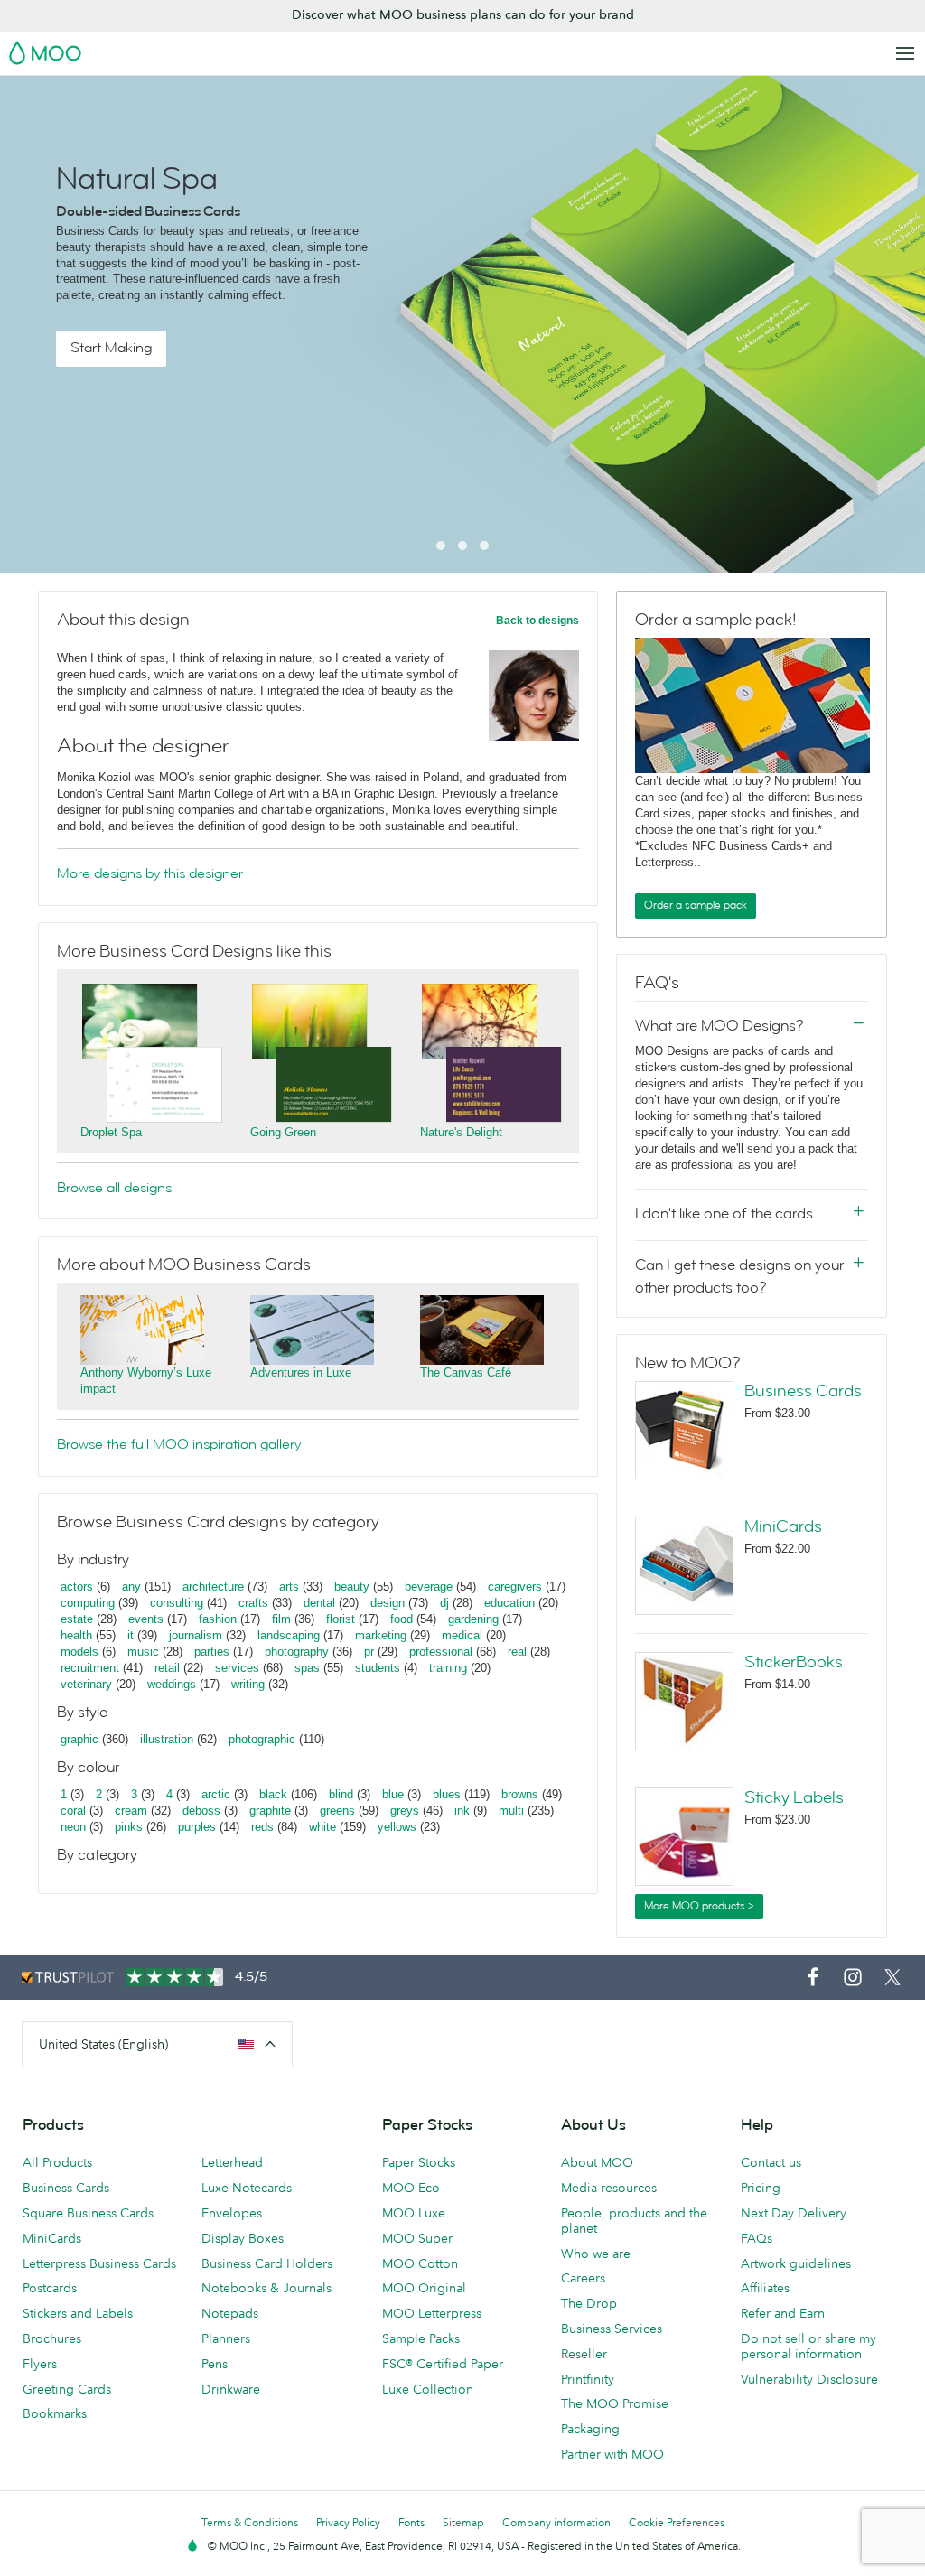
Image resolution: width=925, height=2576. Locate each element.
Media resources (609, 2188)
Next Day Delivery (794, 2213)
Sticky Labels (794, 1797)
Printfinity (588, 2379)
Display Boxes (243, 2238)
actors (77, 1587)
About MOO (597, 2162)
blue (393, 1794)
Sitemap (463, 2522)
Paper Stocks (419, 2162)
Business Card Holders (267, 2263)
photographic (262, 1739)
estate (77, 1619)
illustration (167, 1739)
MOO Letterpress (432, 2313)
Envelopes (232, 2213)
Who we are (596, 2254)
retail (167, 1668)
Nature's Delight (461, 1132)
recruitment (90, 1668)
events (146, 1619)
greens (337, 1811)
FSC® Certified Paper (443, 2364)
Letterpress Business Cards (99, 2263)
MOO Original (424, 2288)
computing (88, 1603)
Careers (583, 2278)
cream (131, 1811)
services (237, 1668)
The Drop (589, 2303)
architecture (213, 1587)
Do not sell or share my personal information (808, 2346)
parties (212, 1652)
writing (248, 1684)
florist (341, 1619)
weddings (172, 1684)
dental (319, 1603)
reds (262, 1827)
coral (73, 1811)
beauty (352, 1587)
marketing (381, 1635)
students (378, 1668)
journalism (196, 1635)
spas (307, 1668)
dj (444, 1603)
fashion (218, 1619)
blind (341, 1794)
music (143, 1652)
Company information (556, 2522)
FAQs (757, 2238)
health (76, 1635)
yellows (397, 1827)
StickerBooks (794, 1662)
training (448, 1668)
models (79, 1652)
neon (73, 1827)
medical (462, 1635)
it (131, 1635)
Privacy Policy (348, 2522)
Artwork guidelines (796, 2263)
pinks (129, 1827)
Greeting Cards (67, 2389)
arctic (216, 1794)
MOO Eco (411, 2188)
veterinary (86, 1684)
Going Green (283, 1132)
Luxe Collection (428, 2389)
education (509, 1603)
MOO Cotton (420, 2263)
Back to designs (537, 621)
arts (289, 1587)
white (322, 1827)
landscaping (289, 1635)
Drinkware (231, 2389)
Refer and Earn (783, 2313)
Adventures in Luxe (301, 1372)
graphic (79, 1739)
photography (297, 1652)
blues (447, 1794)
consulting (177, 1603)
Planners (226, 2338)
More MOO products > (699, 1906)
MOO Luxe (414, 2213)
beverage (429, 1587)
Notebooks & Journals (266, 2288)
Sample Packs (421, 2338)
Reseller (584, 2354)
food (402, 1619)
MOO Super (417, 2238)
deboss (201, 1811)
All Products (57, 2162)
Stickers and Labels (78, 2313)
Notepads (230, 2313)
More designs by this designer (150, 873)
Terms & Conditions (250, 2522)
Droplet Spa (111, 1132)
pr (369, 1652)
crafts (253, 1603)
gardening (473, 1619)
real (517, 1652)
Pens (215, 2364)
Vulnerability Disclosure (809, 2379)
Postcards (50, 2288)
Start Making (111, 348)
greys (405, 1811)
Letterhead (232, 2162)
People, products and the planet (634, 2221)
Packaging (590, 2429)
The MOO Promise (615, 2403)
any (131, 1587)
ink (462, 1811)
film (281, 1619)
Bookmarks (55, 2413)
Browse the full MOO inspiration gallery (179, 1444)
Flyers (40, 2364)
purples (197, 1827)
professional (441, 1652)
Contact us (771, 2162)
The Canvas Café (466, 1372)
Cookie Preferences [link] (677, 2522)
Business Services (612, 2329)
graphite (270, 1811)
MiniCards (783, 1526)
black (273, 1794)
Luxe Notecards (247, 2188)
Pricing (761, 2188)
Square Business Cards (88, 2213)
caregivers (515, 1587)
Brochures (52, 2338)
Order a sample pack (696, 905)
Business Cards (803, 1391)
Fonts (411, 2522)
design (388, 1603)
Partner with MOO (612, 2454)
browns (520, 1794)
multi (511, 1811)
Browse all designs (114, 1188)
